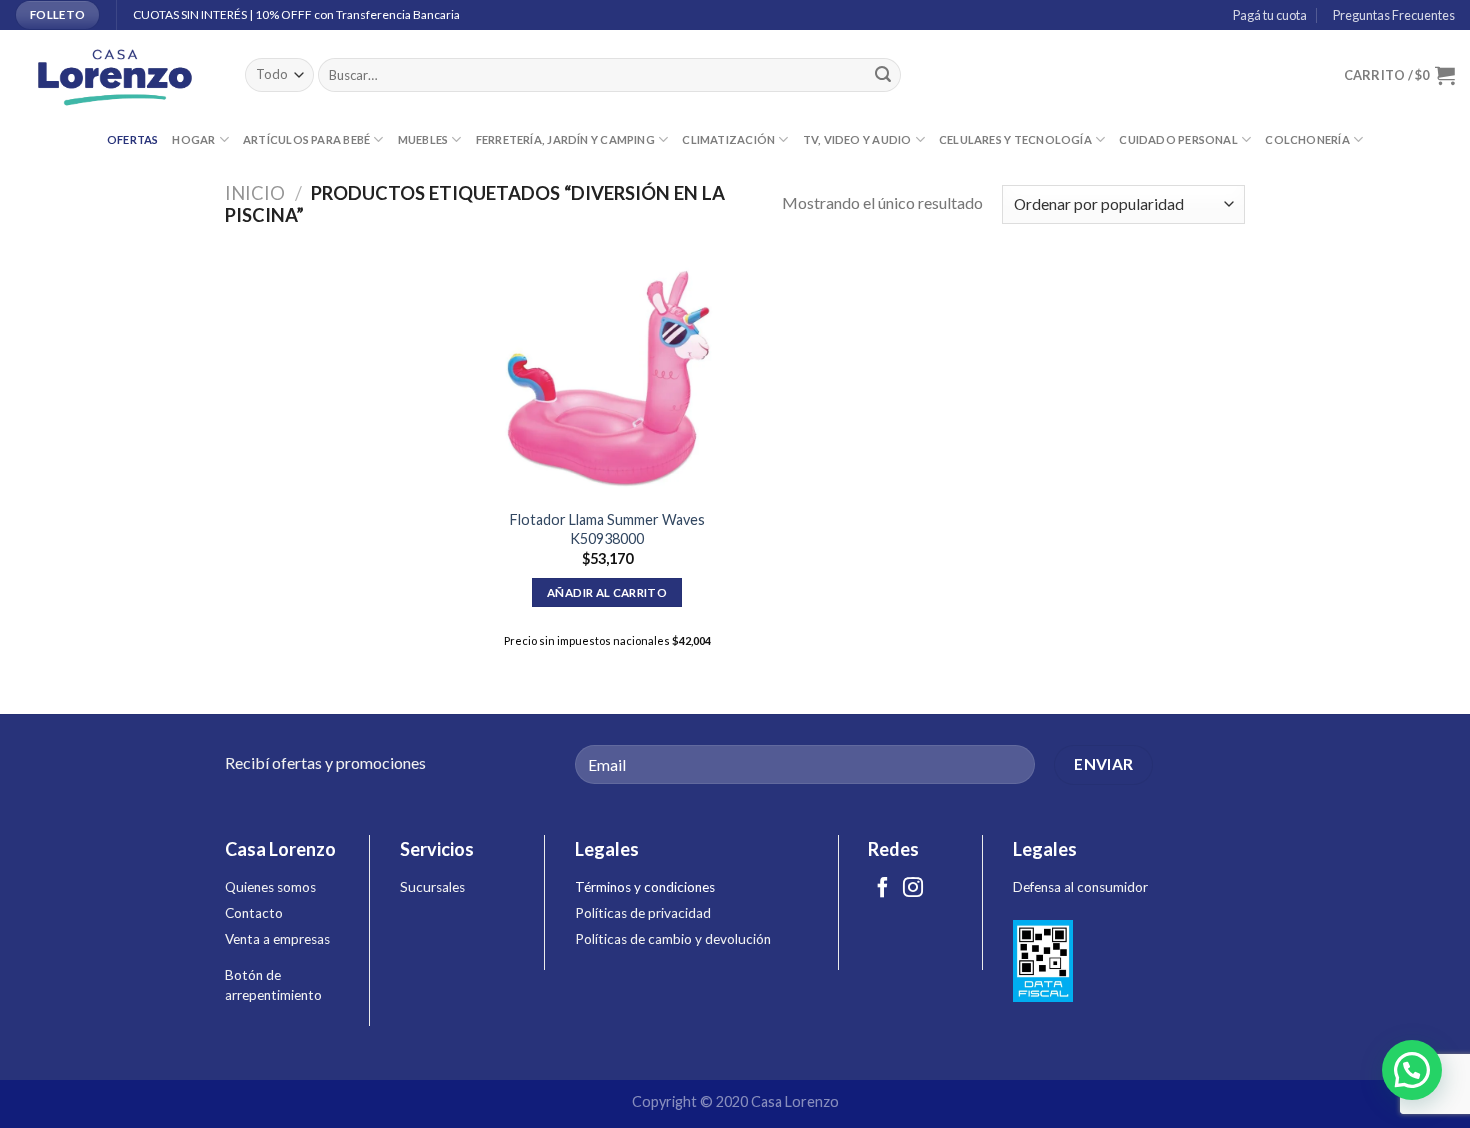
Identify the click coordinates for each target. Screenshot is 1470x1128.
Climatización (728, 139)
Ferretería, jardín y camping (565, 139)
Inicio (255, 193)
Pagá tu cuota (1268, 15)
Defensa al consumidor (1080, 887)
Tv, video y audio (857, 139)
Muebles (423, 139)
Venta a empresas (277, 939)
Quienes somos (270, 887)
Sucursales (432, 887)
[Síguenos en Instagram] (913, 889)
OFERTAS (133, 139)
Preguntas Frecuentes (1392, 15)
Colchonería (1307, 139)
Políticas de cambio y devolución (673, 939)
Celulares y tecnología (1015, 139)
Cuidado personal (1178, 139)
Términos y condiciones (645, 887)
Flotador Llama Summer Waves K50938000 (607, 529)
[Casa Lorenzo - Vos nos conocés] (115, 75)
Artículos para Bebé (306, 139)
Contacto (254, 913)
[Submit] (883, 75)
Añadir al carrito (607, 592)
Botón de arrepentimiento (273, 985)
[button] (1412, 1070)
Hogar (193, 139)
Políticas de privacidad (643, 913)
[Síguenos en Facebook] (883, 889)
